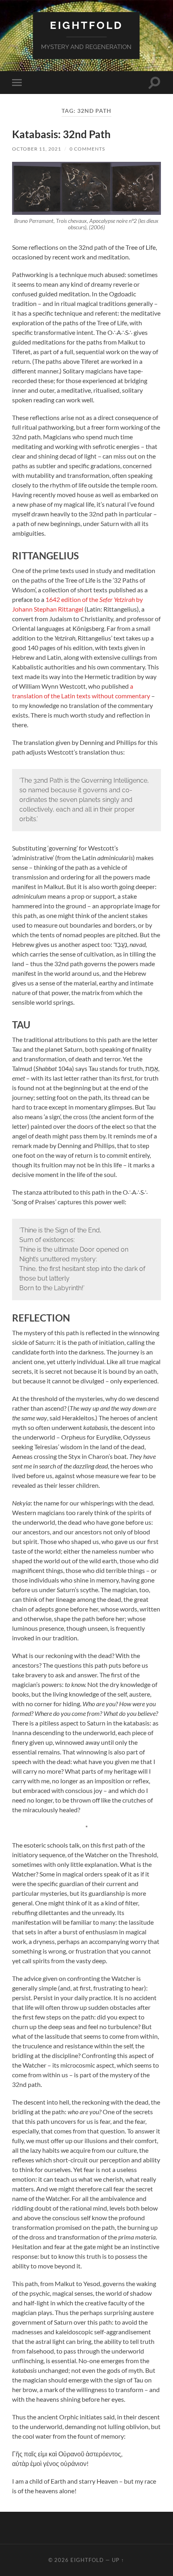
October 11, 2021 (37, 149)
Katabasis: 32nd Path (61, 134)
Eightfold (86, 25)
